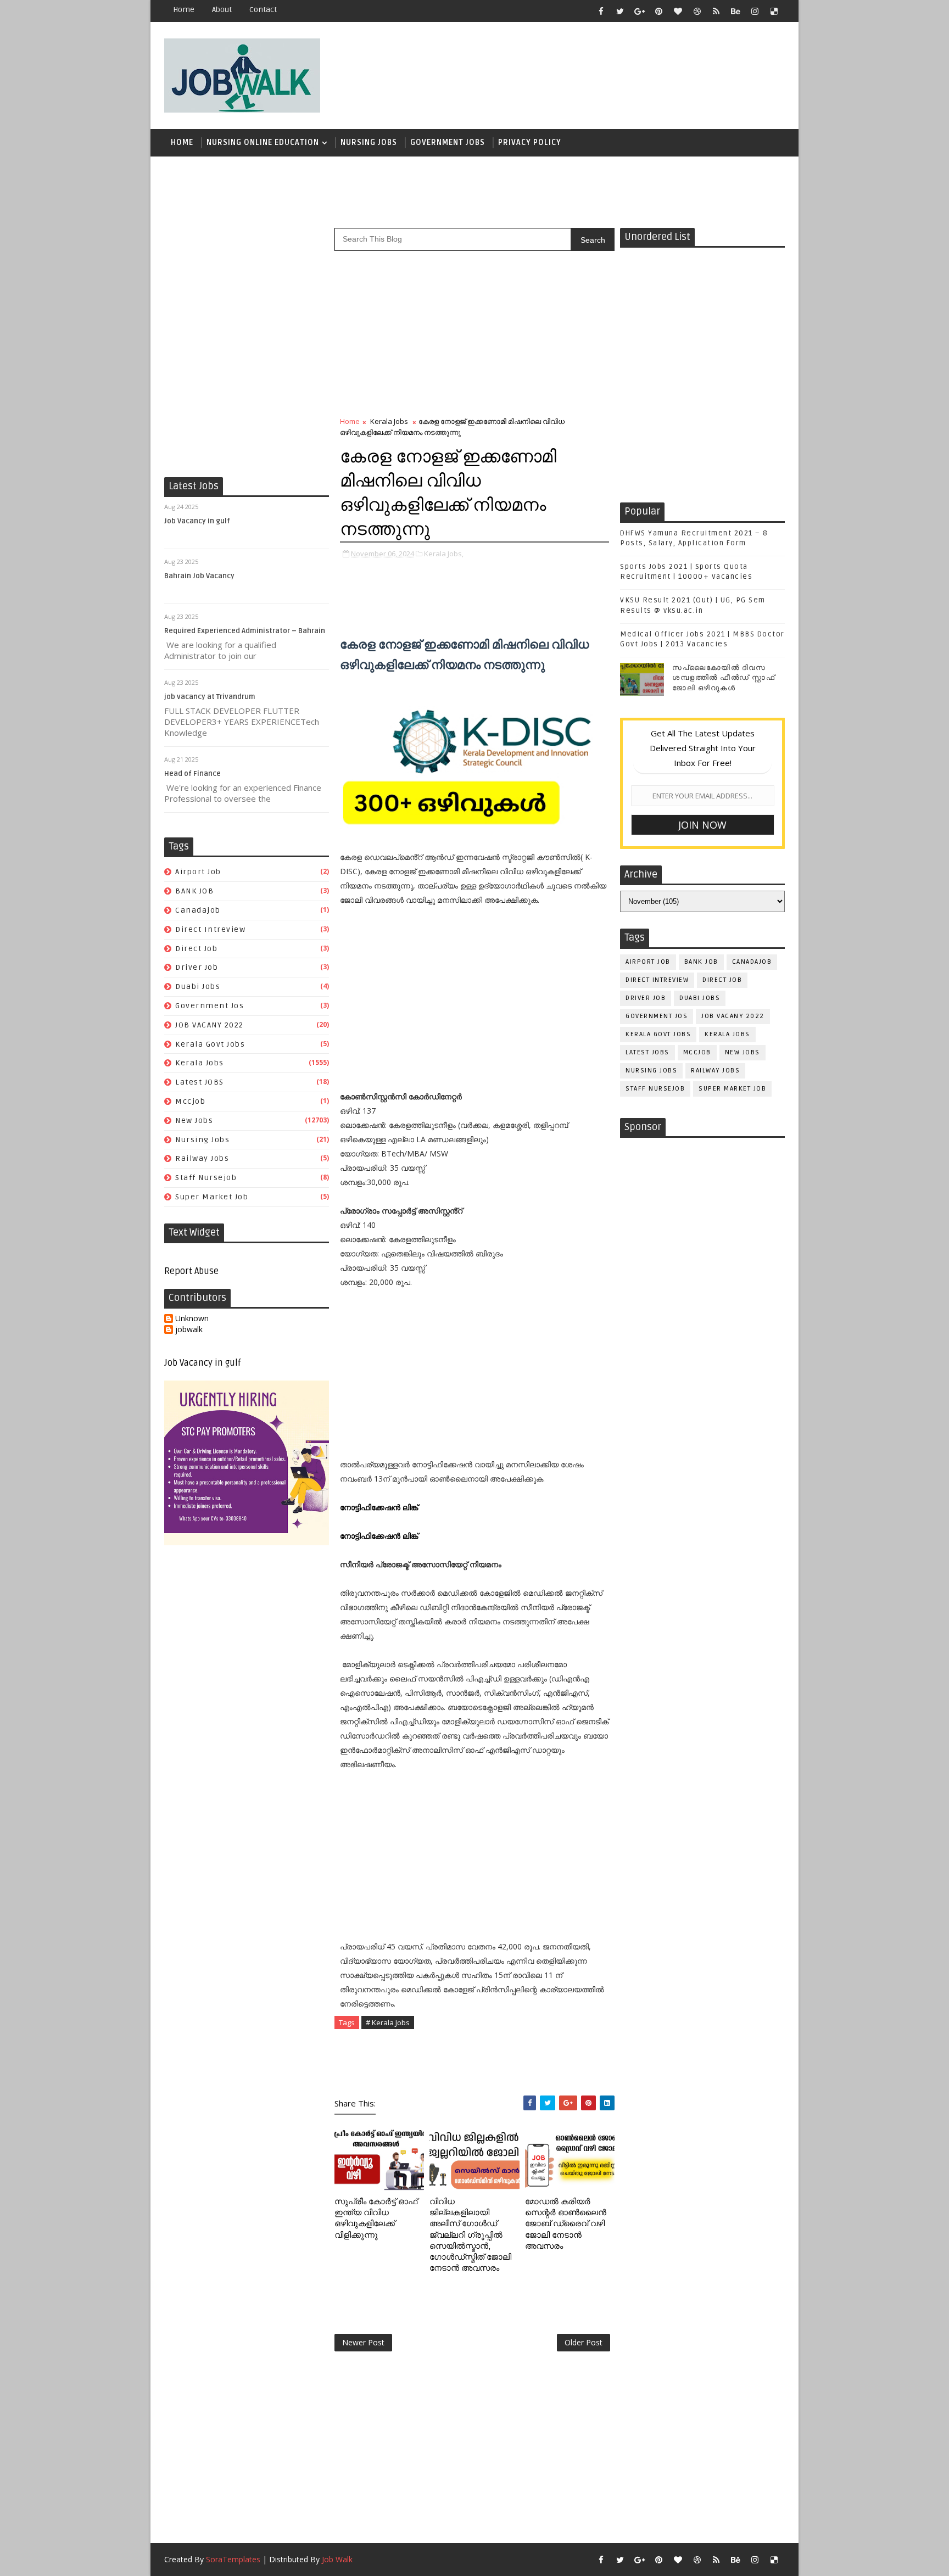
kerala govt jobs (210, 1044)
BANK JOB (194, 891)
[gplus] (639, 11)
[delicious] (774, 11)
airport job (198, 872)
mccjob (190, 1101)
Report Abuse (191, 1271)
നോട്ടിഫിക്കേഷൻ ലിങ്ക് (380, 1507)
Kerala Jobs (200, 1063)
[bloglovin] (678, 11)
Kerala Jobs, (444, 554)
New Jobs (194, 1121)
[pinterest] (658, 11)
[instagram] (755, 11)
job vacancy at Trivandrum (210, 697)
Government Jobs (448, 143)
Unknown (192, 1319)
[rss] (716, 11)
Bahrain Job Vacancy (199, 576)
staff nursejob (206, 1178)
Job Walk (337, 2559)
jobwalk (189, 1330)
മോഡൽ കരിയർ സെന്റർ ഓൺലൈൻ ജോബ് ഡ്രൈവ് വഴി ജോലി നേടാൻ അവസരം (566, 2224)
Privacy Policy (530, 143)
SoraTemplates (233, 2559)
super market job (212, 1197)
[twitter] (620, 11)
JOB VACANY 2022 (210, 1025)
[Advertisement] (584, 70)
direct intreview (210, 929)
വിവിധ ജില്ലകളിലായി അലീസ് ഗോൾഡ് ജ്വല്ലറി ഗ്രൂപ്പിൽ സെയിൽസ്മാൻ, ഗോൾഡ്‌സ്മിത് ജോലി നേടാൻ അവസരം (470, 2235)
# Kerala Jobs (388, 2022)
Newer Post (363, 2342)
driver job (197, 967)
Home (184, 10)
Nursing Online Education (263, 143)
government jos (210, 1006)
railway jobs (202, 1158)
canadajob (198, 910)
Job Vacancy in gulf (197, 521)
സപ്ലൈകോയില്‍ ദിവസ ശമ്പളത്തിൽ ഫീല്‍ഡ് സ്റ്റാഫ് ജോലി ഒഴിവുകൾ (724, 678)
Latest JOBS (200, 1082)
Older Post (584, 2342)
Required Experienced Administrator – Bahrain (245, 631)
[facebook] (601, 11)
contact (263, 10)
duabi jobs (198, 987)
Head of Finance (192, 774)
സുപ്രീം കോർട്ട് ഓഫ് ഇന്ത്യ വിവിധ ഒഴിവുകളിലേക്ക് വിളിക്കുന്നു (376, 2218)
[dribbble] (697, 11)
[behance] (735, 11)
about (222, 10)
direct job (196, 949)
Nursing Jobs (369, 143)
